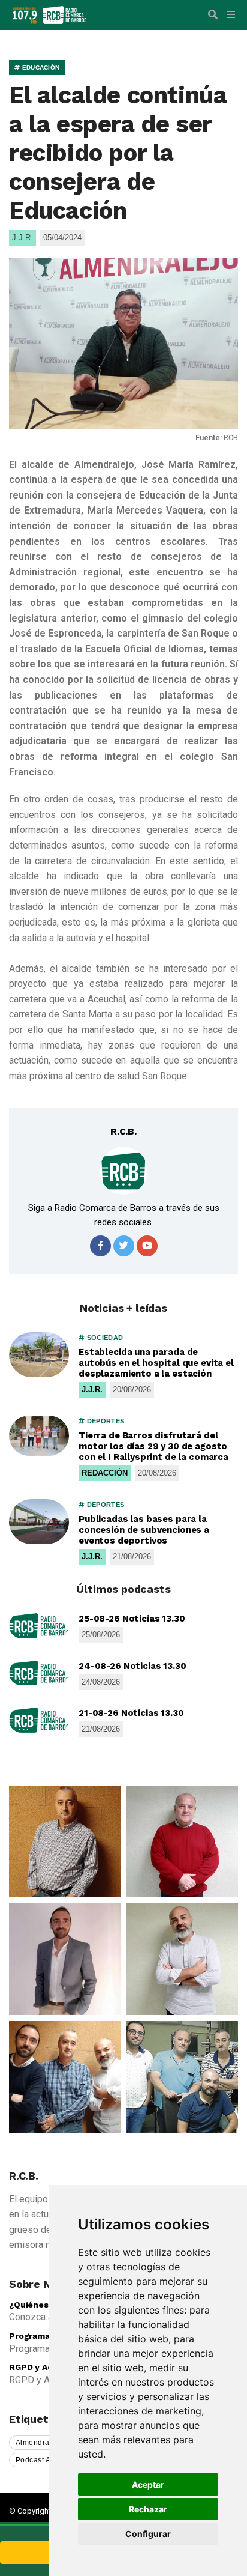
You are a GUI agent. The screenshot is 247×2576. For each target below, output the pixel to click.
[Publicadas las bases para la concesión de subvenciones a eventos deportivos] (39, 1522)
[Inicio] (64, 14)
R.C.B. (123, 1131)
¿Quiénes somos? (46, 2305)
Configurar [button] (148, 2534)
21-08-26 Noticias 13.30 (131, 1713)
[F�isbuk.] (100, 1246)
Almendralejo (39, 2443)
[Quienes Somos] (65, 1841)
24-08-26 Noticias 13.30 (132, 1666)
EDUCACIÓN (40, 68)
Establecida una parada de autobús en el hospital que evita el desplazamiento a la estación (156, 1363)
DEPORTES (104, 1421)
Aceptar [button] (148, 2484)
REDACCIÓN (105, 1473)
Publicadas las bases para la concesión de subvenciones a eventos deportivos (144, 1530)
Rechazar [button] (148, 2509)
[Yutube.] (147, 1246)
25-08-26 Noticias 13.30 (132, 1619)
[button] (213, 15)
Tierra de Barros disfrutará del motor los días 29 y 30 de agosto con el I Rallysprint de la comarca (153, 1446)
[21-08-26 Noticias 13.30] (39, 1720)
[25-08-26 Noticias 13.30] (39, 1626)
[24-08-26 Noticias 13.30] (39, 1673)
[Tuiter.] (124, 1246)
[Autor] (123, 1171)
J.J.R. (92, 1390)
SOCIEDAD (104, 1338)
